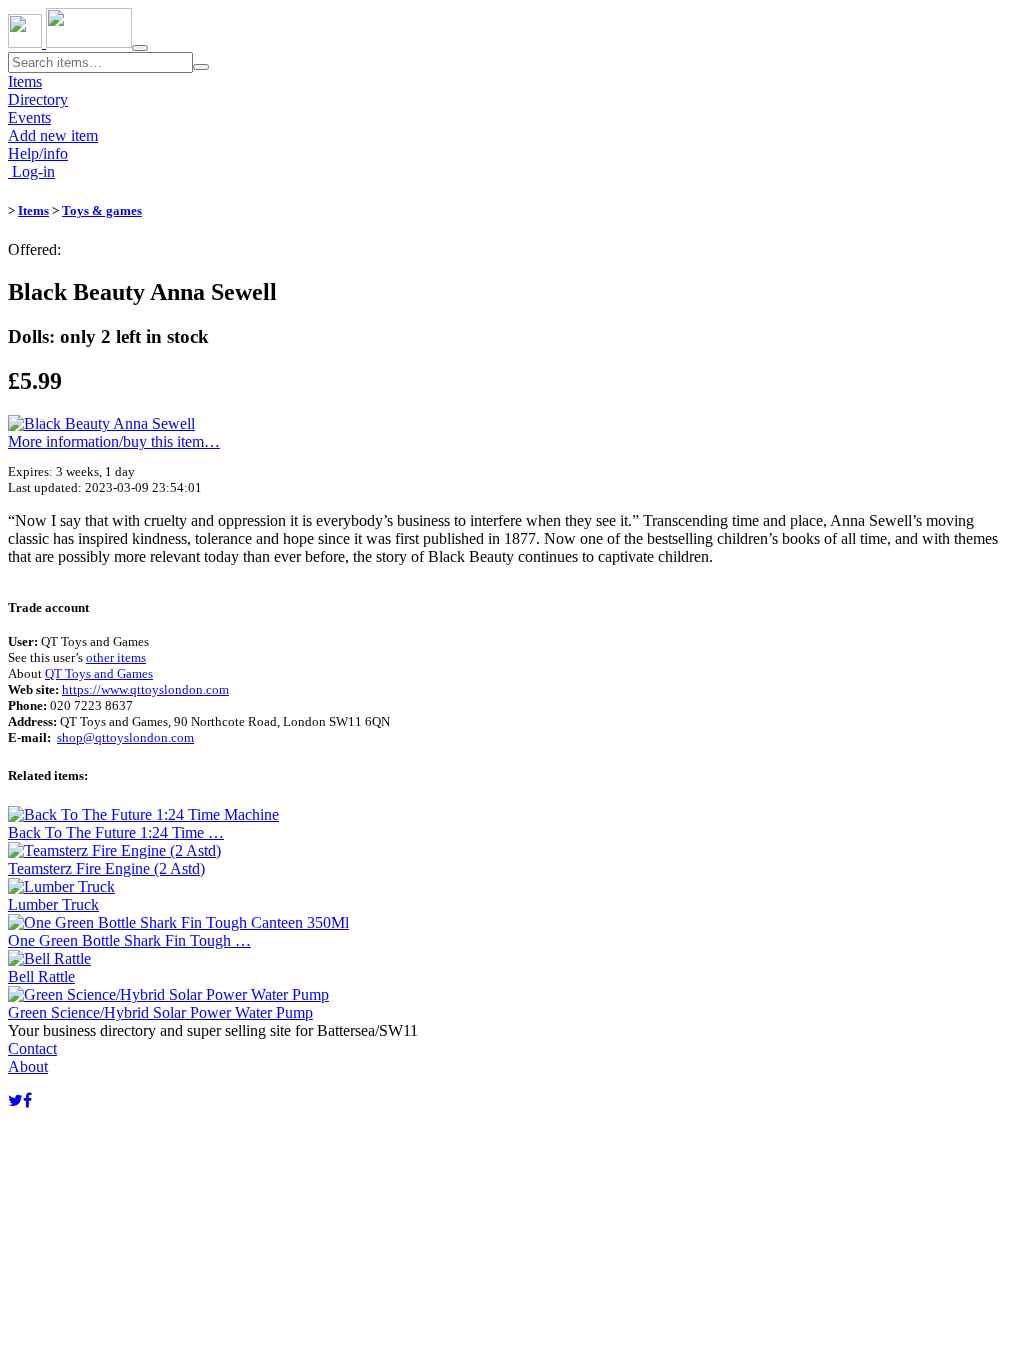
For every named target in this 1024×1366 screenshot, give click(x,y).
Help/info (38, 153)
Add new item (53, 135)
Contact (32, 1048)
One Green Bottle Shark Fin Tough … (129, 940)
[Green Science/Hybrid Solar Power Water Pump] (168, 994)
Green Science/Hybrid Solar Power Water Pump (160, 1012)
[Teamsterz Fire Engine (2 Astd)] (114, 850)
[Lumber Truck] (61, 886)
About (28, 1066)
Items (25, 81)
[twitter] (15, 1100)
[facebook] (27, 1100)
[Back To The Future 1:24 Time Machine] (143, 814)
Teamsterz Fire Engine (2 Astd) (106, 868)
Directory (38, 99)
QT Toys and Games (99, 673)
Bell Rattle (41, 976)
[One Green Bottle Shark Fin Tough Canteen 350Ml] (178, 922)
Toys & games (102, 210)
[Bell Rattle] (49, 958)
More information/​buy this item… (114, 441)
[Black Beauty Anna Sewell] (101, 423)
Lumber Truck (53, 904)
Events (29, 117)
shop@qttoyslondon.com (125, 737)
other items (116, 657)
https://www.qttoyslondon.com (145, 689)
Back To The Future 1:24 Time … (116, 832)
